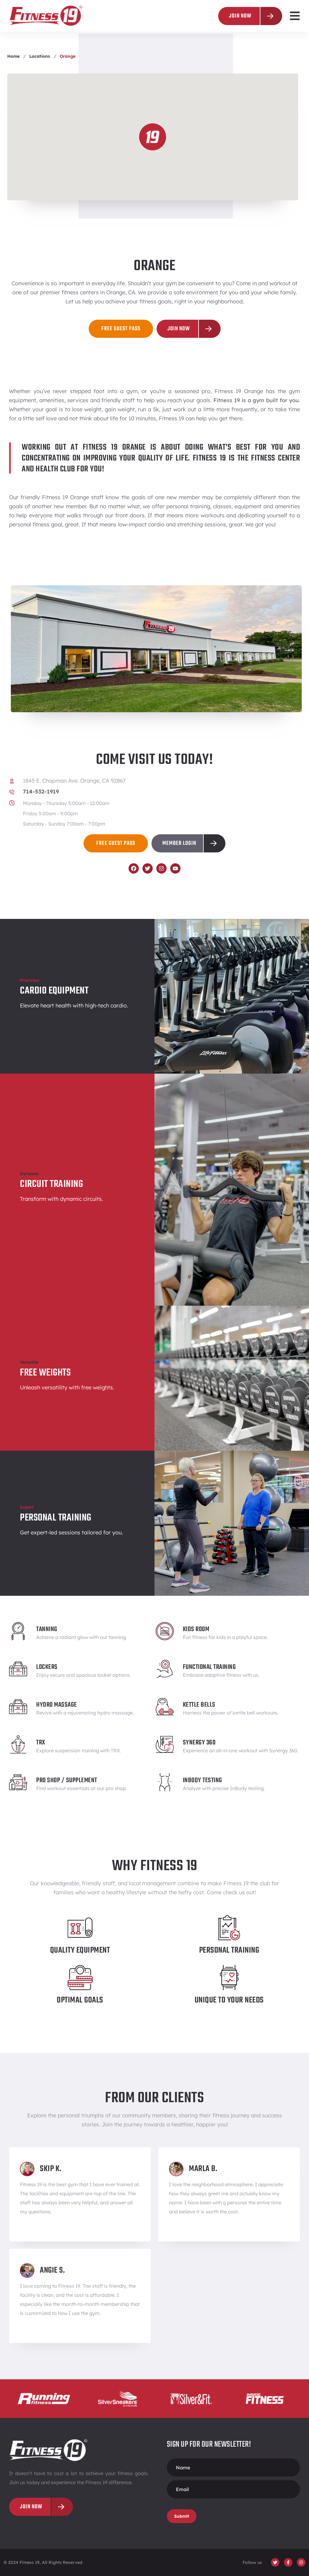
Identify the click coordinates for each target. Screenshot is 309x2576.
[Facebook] (134, 868)
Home (13, 56)
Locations (40, 56)
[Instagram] (161, 868)
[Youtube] (175, 868)
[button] (295, 16)
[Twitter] (148, 868)
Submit (182, 2516)
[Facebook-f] (288, 2562)
